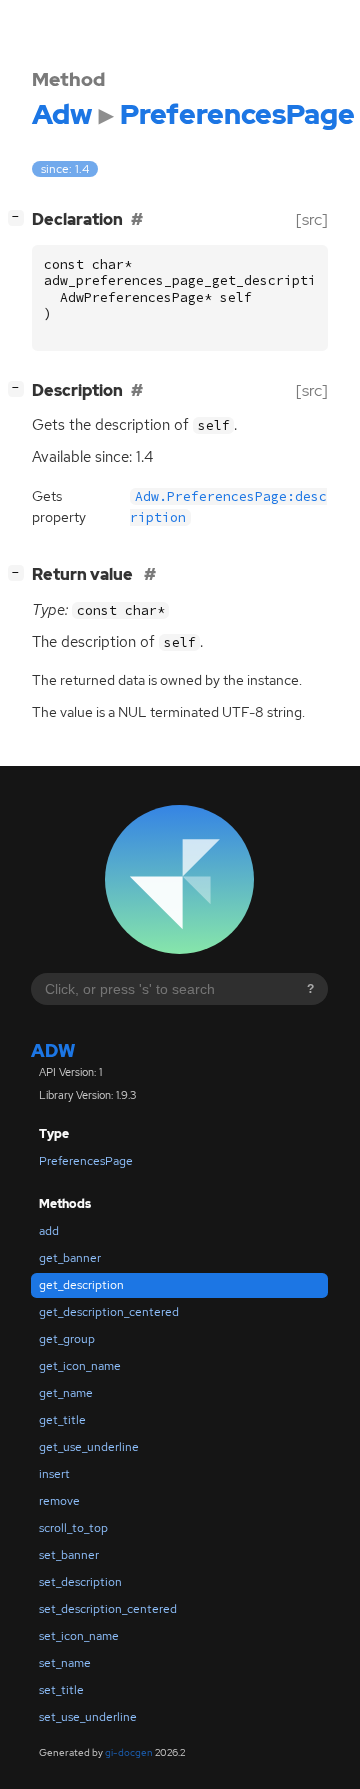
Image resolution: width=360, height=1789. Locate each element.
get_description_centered (109, 1312)
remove (59, 1501)
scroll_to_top (73, 1528)
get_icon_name (80, 1366)
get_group (67, 1339)
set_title (61, 1690)
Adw (53, 1050)
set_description (80, 1582)
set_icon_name (79, 1636)
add (49, 1231)
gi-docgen (129, 1752)
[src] (312, 219)
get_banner (70, 1258)
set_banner (69, 1555)
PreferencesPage (86, 1161)
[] (20, 217)
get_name (66, 1393)
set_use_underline (88, 1717)
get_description (81, 1285)
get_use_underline (89, 1447)
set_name (65, 1663)
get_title (62, 1420)
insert (54, 1474)
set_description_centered (108, 1609)
